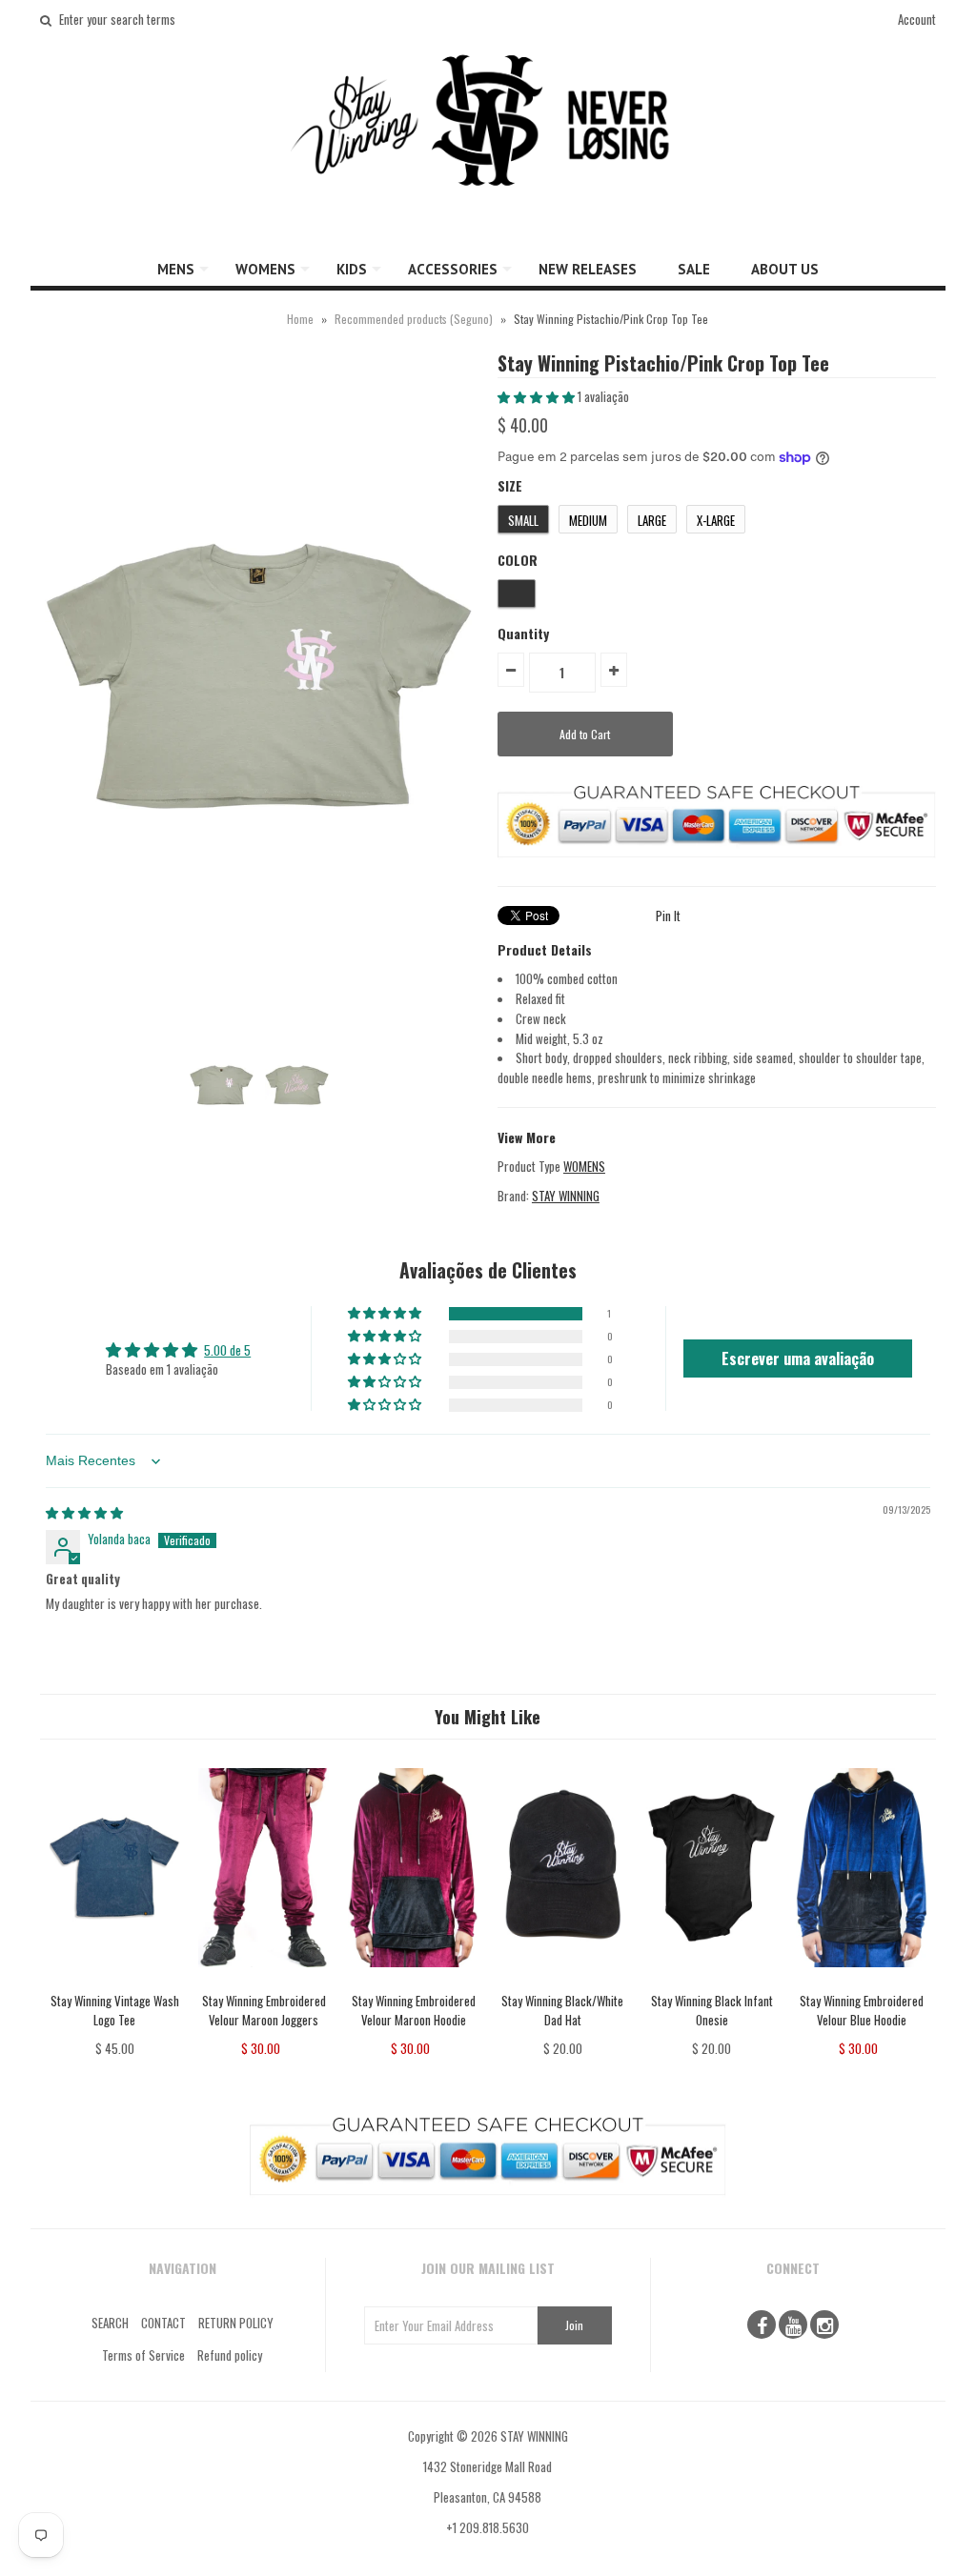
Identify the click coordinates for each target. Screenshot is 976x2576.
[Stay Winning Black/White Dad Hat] (563, 1981)
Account (917, 19)
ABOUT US (785, 269)
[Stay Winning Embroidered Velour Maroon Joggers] (264, 1981)
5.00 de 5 (227, 1350)
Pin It (668, 916)
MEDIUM (588, 520)
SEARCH (110, 2323)
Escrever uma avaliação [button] (798, 1358)
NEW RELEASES (588, 269)
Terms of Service (143, 2355)
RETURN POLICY (236, 2323)
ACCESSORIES (453, 269)
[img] (84, 1512)
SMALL (523, 520)
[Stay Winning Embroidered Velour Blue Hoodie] (861, 1981)
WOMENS (265, 269)
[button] (538, 396)
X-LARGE (716, 520)
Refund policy (230, 2355)
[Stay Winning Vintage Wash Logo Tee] (115, 1981)
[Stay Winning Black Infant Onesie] (712, 1981)
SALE (694, 269)
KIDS (352, 269)
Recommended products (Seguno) (414, 319)
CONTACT (163, 2323)
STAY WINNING (566, 1196)
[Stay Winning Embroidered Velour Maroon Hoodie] (413, 1981)
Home (300, 319)
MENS (176, 269)
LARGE (652, 520)
